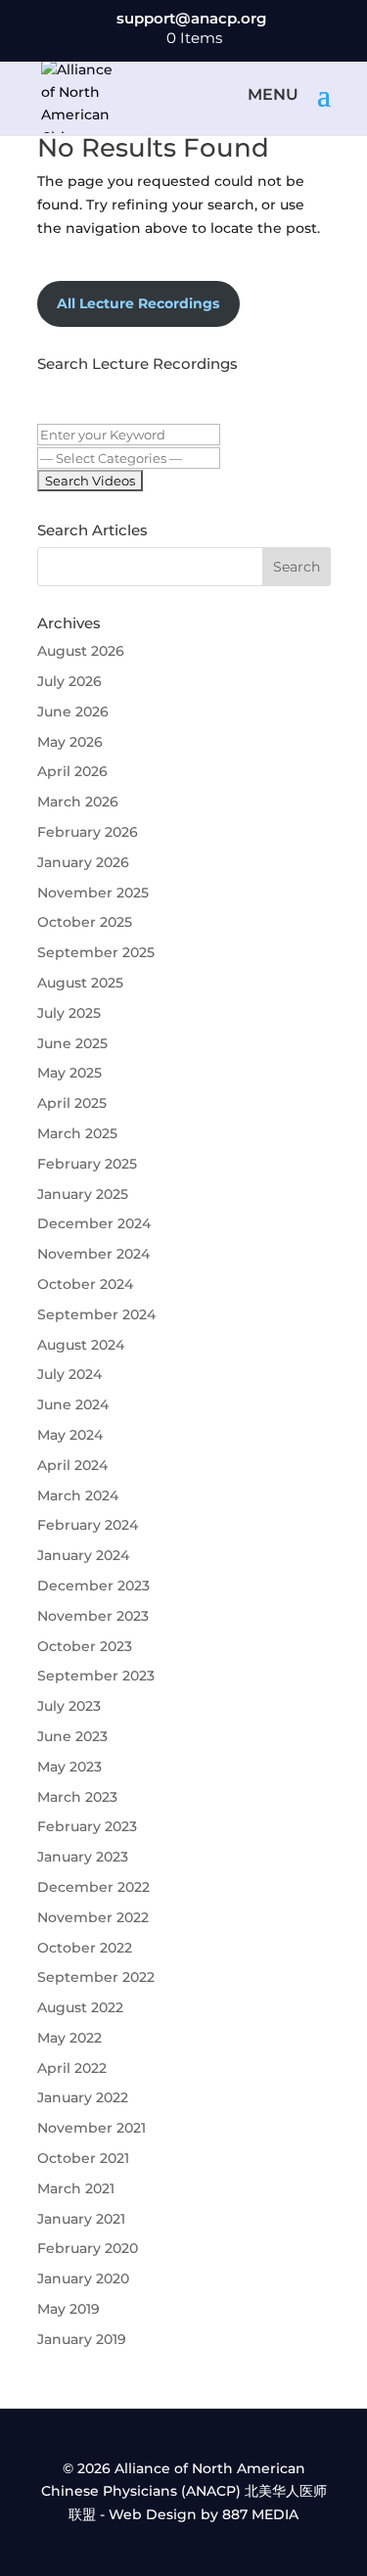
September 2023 (96, 1676)
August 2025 (80, 983)
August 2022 (80, 2007)
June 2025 (72, 1043)
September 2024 (96, 1314)
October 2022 (85, 1948)
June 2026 (73, 712)
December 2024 (94, 1223)
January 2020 (83, 2278)
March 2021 (76, 2188)
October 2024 (85, 1284)
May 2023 (69, 1767)
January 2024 (83, 1555)
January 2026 (83, 862)
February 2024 (88, 1525)
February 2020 (88, 2248)
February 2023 (87, 1826)
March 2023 (77, 1797)
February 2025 (87, 1164)
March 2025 (77, 1133)
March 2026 (78, 802)
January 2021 (81, 2219)
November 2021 (92, 2128)
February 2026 (88, 832)
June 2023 (72, 1736)
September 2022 (96, 1977)
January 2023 (83, 1857)
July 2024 (69, 1374)
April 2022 (72, 2068)
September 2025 (96, 952)
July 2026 (69, 681)
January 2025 (83, 1194)
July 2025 (69, 1013)
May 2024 (70, 1435)
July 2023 (69, 1706)
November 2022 (93, 1917)
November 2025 (93, 893)
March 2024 (78, 1495)
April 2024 (72, 1465)
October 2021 (83, 2158)
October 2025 (85, 922)
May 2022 (69, 2038)
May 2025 (69, 1073)
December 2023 (93, 1586)
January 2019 (82, 2339)
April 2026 (72, 771)
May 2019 (69, 2309)
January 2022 (83, 2097)
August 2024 (81, 1345)
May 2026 (70, 742)
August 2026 (81, 651)
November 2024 (93, 1254)
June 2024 (73, 1404)
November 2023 (93, 1616)
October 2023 (85, 1646)
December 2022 (93, 1887)
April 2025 (72, 1103)
